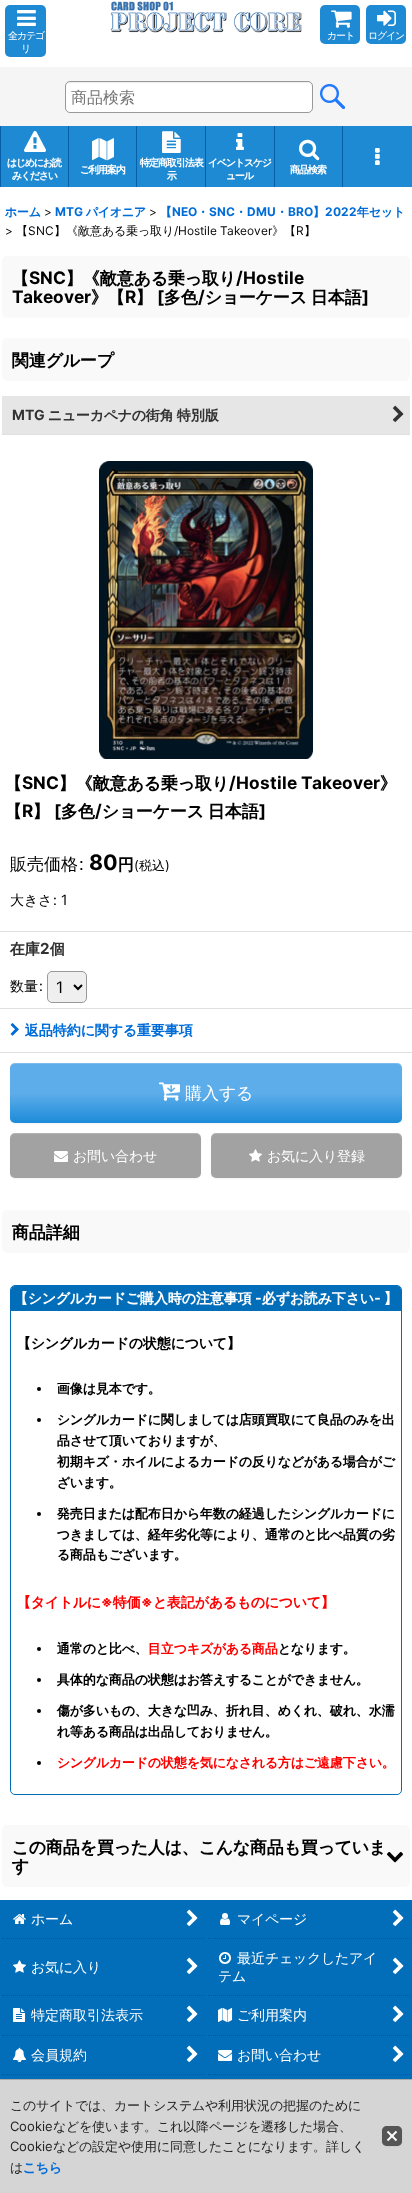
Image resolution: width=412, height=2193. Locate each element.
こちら (42, 2167)
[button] (25, 31)
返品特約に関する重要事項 (109, 1029)
